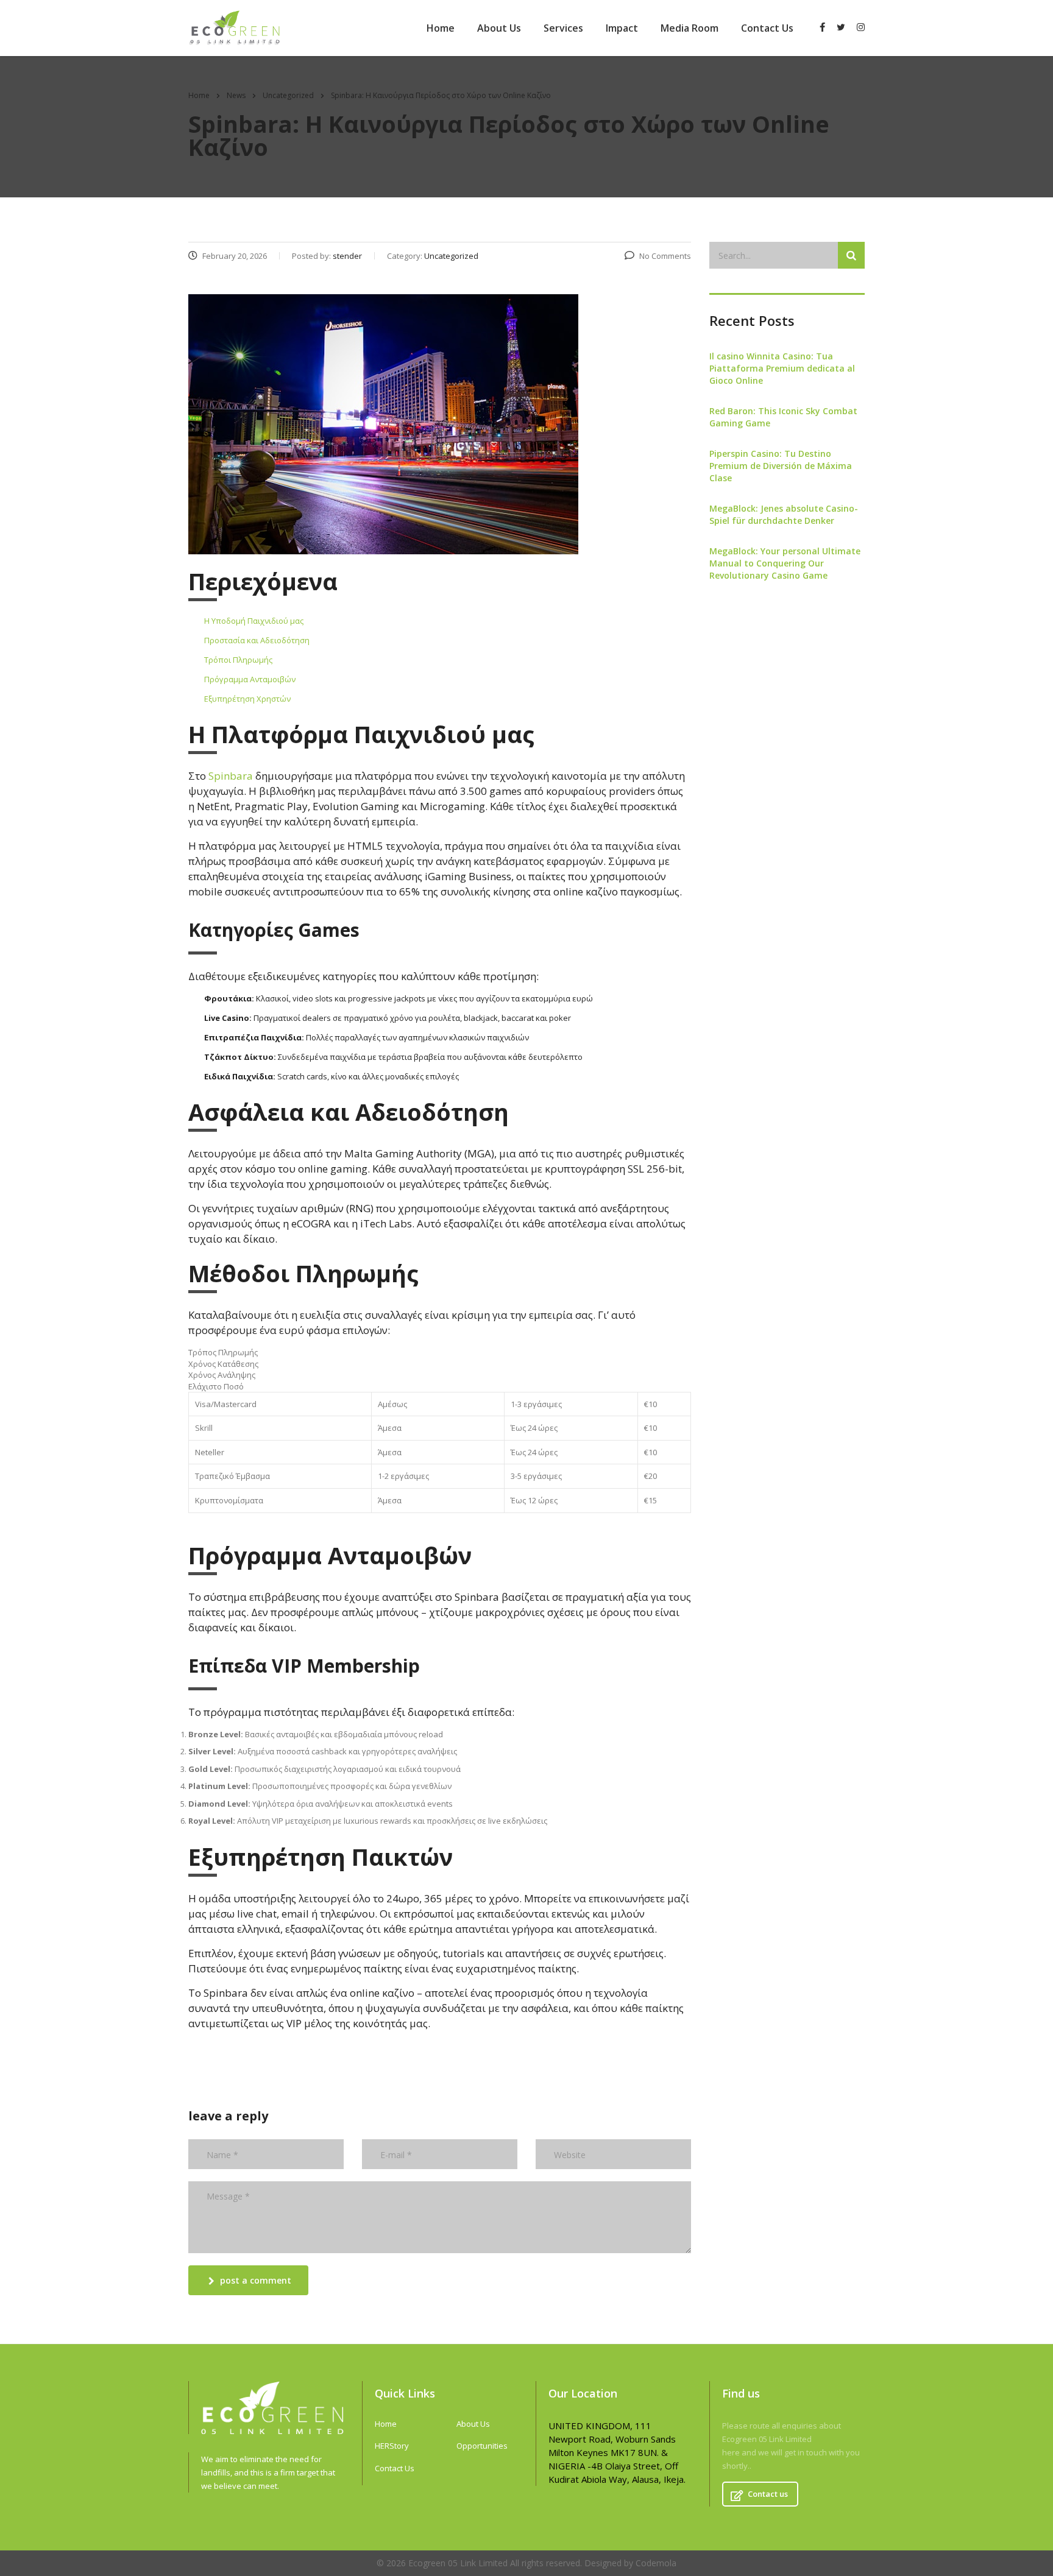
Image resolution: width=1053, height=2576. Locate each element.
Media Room (690, 28)
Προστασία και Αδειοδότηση (257, 640)
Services (563, 28)
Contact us (768, 2494)
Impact (622, 28)
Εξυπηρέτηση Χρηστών (247, 699)
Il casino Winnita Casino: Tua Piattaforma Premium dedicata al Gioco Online (782, 368)
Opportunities (482, 2446)
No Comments (665, 256)
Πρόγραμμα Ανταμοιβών (250, 679)
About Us (499, 28)
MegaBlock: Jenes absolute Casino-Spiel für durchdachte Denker (784, 514)
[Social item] (822, 28)
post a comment (256, 2280)
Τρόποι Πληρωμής (238, 660)
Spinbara (231, 776)
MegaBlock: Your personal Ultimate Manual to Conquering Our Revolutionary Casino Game (785, 563)
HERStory (392, 2446)
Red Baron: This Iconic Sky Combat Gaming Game (783, 417)
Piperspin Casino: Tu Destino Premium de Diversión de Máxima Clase (781, 466)
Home (441, 28)
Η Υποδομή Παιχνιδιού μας (254, 621)
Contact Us (767, 28)
